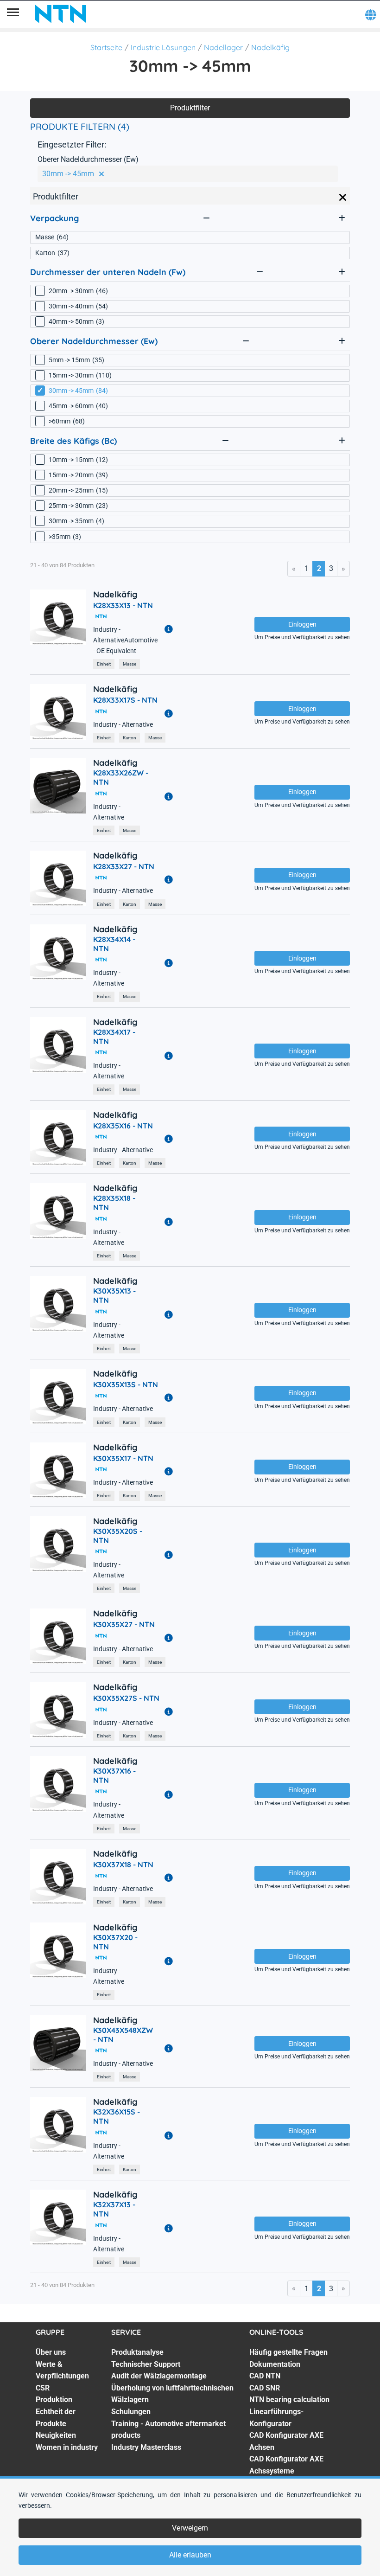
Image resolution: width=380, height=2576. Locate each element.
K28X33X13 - (123, 605)
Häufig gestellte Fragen (288, 2352)
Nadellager (223, 47)
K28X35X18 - (114, 1203)
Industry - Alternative (123, 725)
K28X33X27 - (124, 866)
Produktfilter (190, 108)
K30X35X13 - (114, 1295)
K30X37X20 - (115, 1942)
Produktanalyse (137, 2352)
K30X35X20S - (118, 1536)
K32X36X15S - (117, 2116)
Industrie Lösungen (163, 47)
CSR (43, 2388)
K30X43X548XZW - (123, 2035)
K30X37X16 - (114, 1775)
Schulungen (131, 2412)
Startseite (106, 47)
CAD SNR (265, 2388)
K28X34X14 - (114, 944)
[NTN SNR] (61, 14)
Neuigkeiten (56, 2435)
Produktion (54, 2400)
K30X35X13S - (126, 1384)
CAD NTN (265, 2376)
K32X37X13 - (114, 2209)
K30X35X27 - (124, 1624)
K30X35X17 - (123, 1458)
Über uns (51, 2352)
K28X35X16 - (123, 1126)
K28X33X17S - (125, 700)
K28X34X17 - (114, 1037)
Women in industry (67, 2447)
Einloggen (302, 624)
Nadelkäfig (270, 47)
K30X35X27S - (126, 1698)
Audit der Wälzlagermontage (159, 2376)
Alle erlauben (190, 2555)
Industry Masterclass (146, 2447)
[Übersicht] (13, 14)
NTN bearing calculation (289, 2400)
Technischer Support (146, 2364)
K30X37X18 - (123, 1865)
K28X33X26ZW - (121, 777)
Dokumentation (275, 2364)
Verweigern (190, 2528)
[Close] (343, 198)
